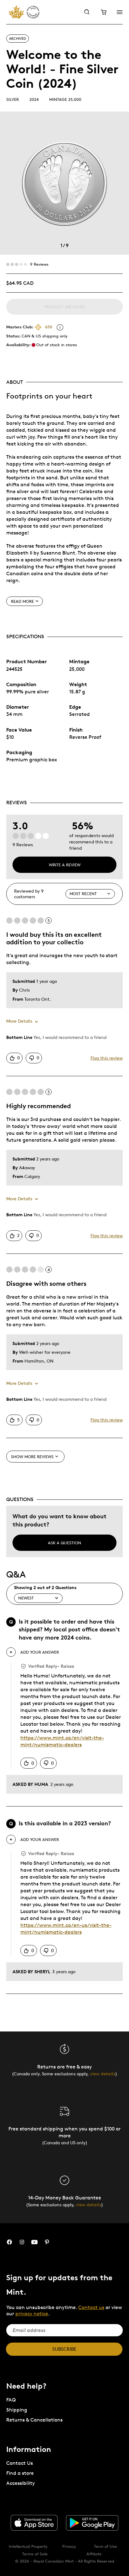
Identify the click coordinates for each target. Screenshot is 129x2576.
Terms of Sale (35, 2554)
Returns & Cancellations (34, 2420)
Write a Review (65, 865)
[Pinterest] (47, 2242)
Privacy (69, 2546)
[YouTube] (34, 2242)
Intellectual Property (28, 2546)
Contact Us (20, 2463)
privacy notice (32, 2314)
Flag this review (107, 1058)
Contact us (91, 2307)
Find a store (20, 2473)
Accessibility (21, 2483)
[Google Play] (92, 2523)
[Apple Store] (34, 2523)
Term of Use (105, 2546)
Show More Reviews (32, 1457)
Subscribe (64, 2349)
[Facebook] (9, 2242)
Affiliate (94, 2554)
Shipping (17, 2410)
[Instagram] (22, 2242)
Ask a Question (64, 1543)
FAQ (11, 2400)
